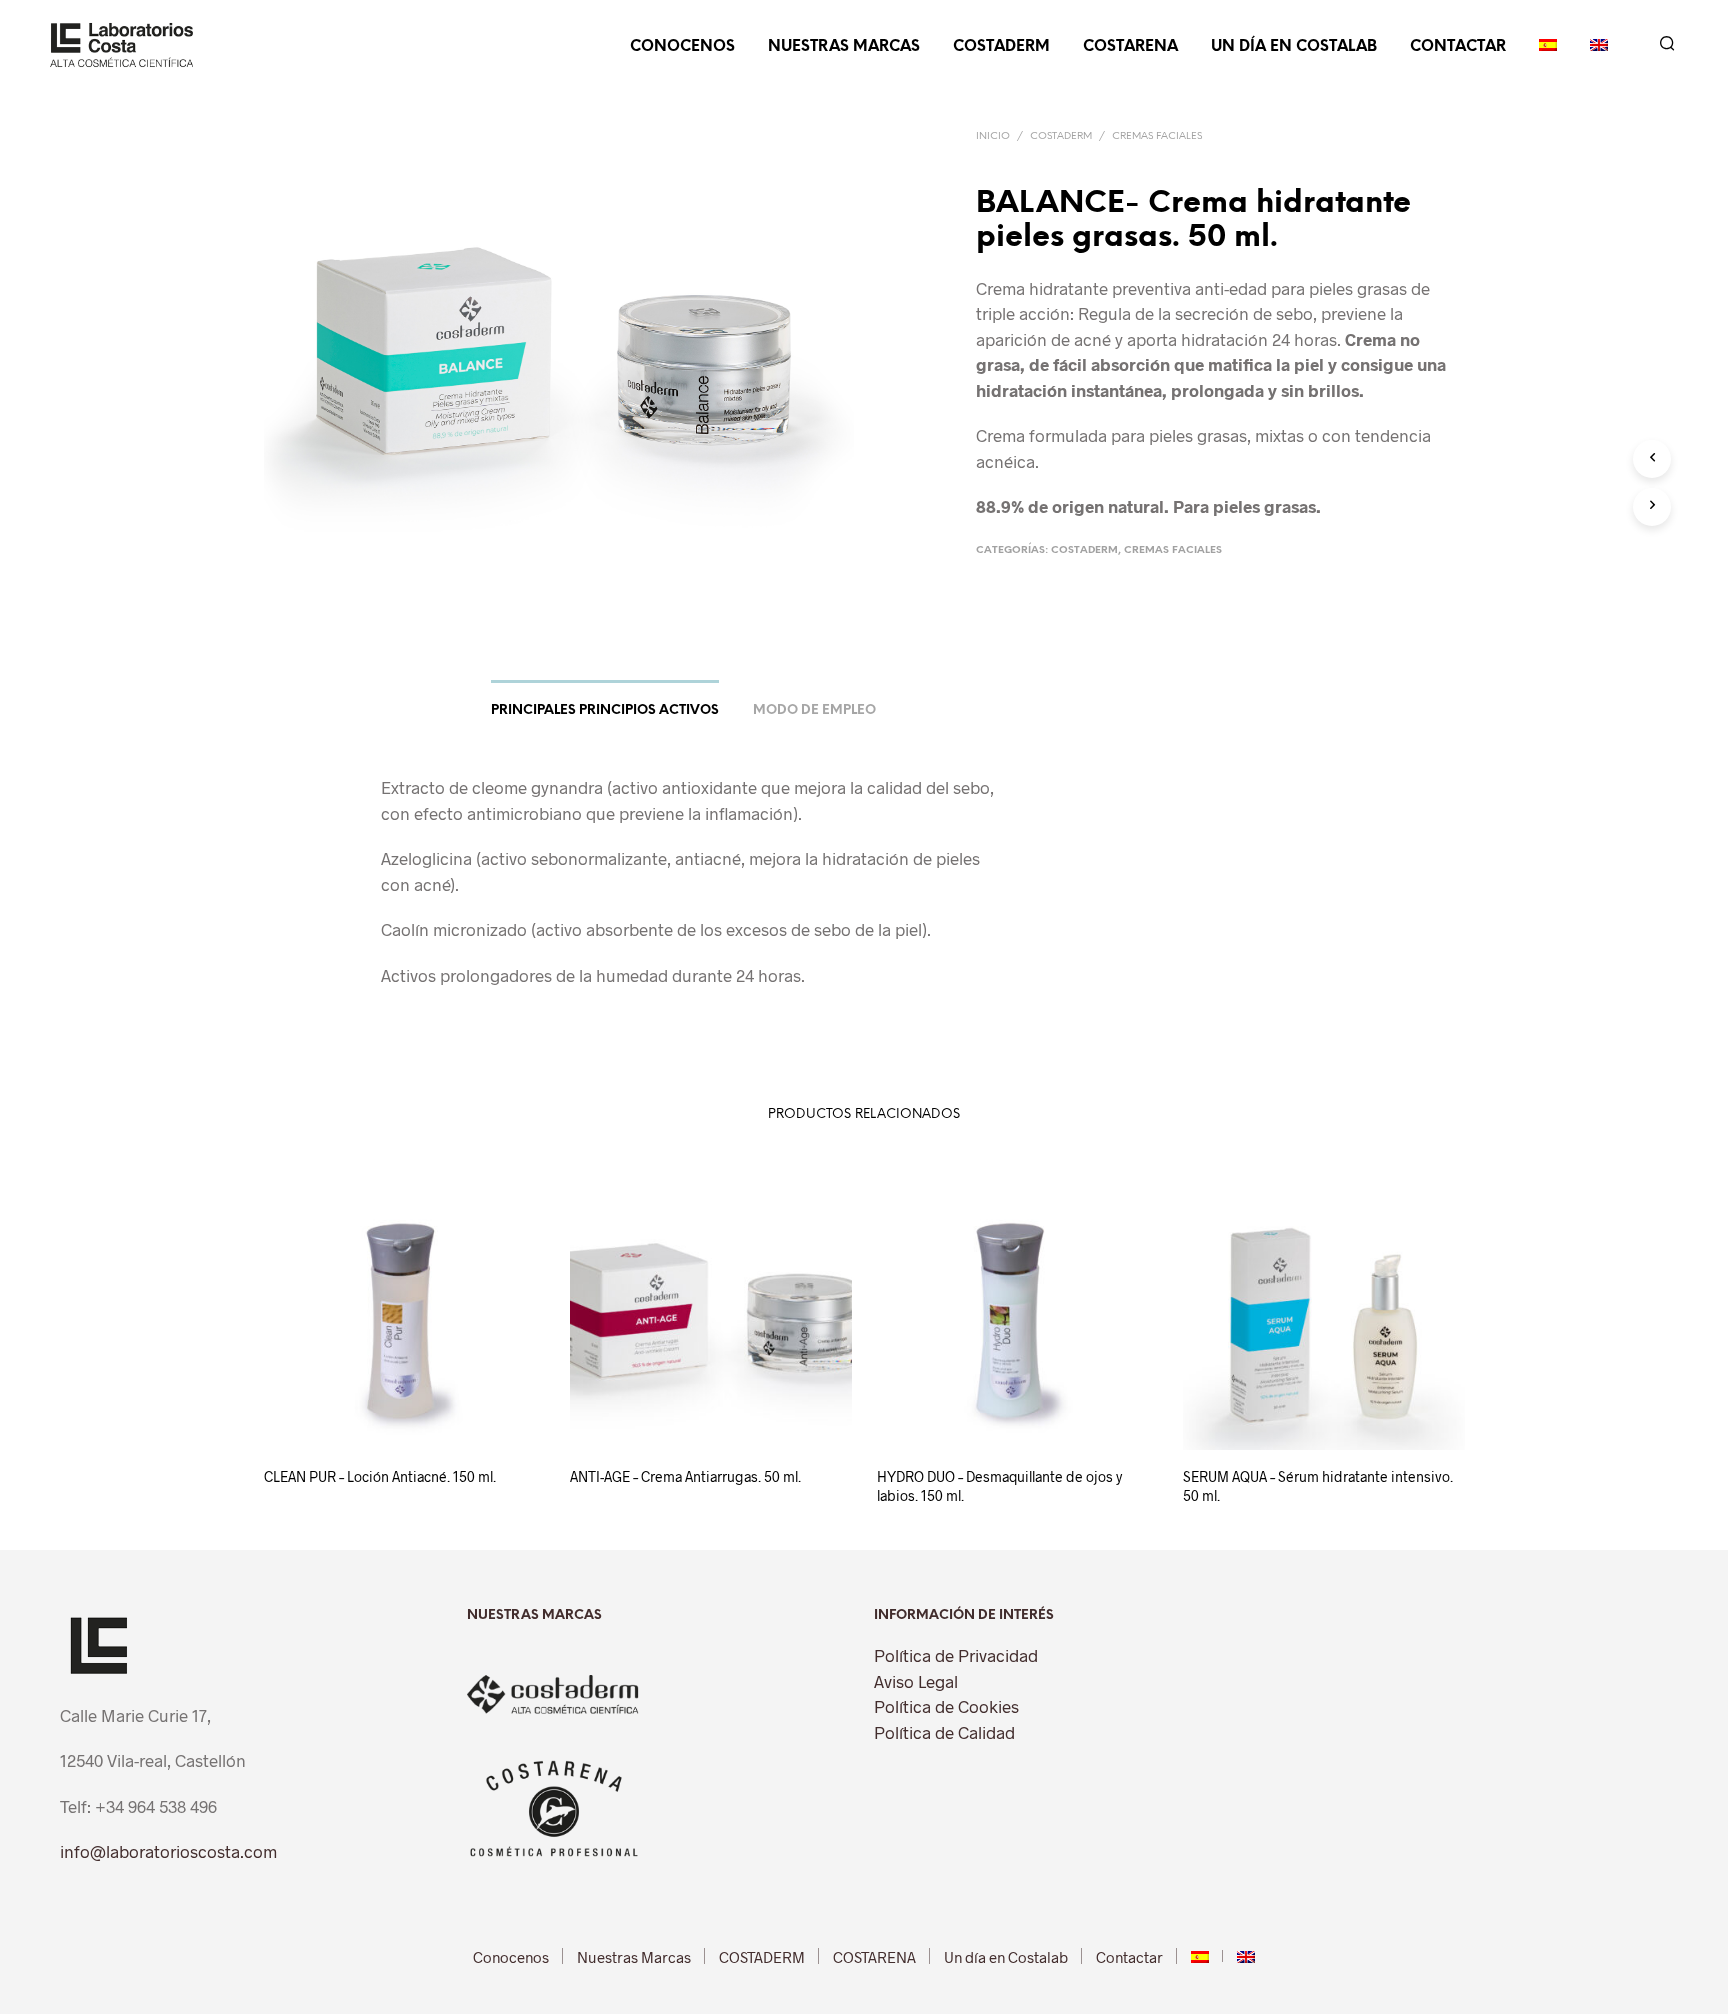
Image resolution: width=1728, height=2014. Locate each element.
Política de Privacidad (956, 1655)
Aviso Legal (916, 1681)
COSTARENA (1130, 47)
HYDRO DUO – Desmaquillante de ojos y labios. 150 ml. (999, 1486)
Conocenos (682, 47)
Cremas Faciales (1157, 136)
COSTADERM (1001, 47)
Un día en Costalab (1294, 47)
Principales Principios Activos (605, 710)
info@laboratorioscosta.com (168, 1851)
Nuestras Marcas (844, 47)
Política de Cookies (946, 1706)
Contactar (1458, 47)
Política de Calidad (944, 1732)
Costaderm (1061, 136)
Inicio (993, 136)
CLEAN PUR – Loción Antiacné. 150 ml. (380, 1476)
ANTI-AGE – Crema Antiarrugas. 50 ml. (685, 1476)
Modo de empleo (814, 710)
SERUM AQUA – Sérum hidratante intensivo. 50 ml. (1318, 1486)
